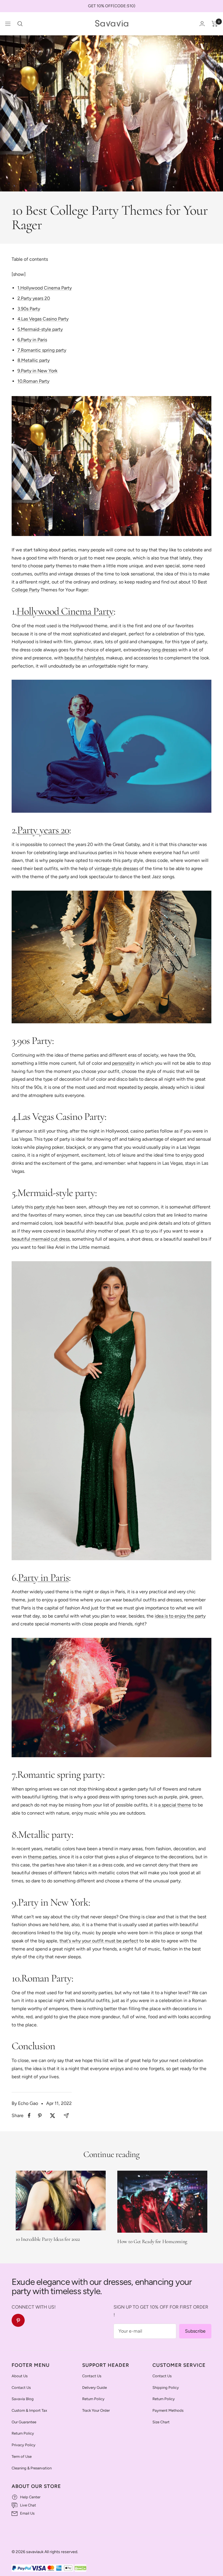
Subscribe (195, 2331)
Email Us (27, 2513)
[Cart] (215, 24)
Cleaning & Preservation (32, 2468)
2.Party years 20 (34, 298)
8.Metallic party (34, 360)
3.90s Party (29, 309)
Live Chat (28, 2505)
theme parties (42, 1857)
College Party (26, 590)
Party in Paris (43, 1577)
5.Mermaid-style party (40, 329)
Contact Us (21, 2388)
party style (45, 1207)
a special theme (175, 1805)
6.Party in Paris (32, 340)
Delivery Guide (95, 2388)
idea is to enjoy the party (180, 1616)
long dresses (164, 650)
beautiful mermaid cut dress (41, 1239)
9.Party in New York (37, 371)
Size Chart (161, 2422)
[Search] (20, 24)
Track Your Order (96, 2410)
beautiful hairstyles (84, 658)
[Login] (202, 24)
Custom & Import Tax (29, 2410)
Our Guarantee (24, 2422)
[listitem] (29, 2115)
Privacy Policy (24, 2445)
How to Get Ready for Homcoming (152, 2241)
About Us (20, 2376)
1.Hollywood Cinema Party (45, 288)
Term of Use (22, 2456)
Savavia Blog (23, 2399)
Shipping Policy (166, 2388)
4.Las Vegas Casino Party (43, 319)
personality (123, 1063)
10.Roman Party (33, 381)
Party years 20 (43, 830)
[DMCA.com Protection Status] (80, 2568)
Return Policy (23, 2433)
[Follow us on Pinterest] (18, 2320)
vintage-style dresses (116, 868)
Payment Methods (168, 2410)
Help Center (30, 2497)
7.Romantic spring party (42, 350)
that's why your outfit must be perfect (99, 1941)
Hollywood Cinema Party (65, 611)
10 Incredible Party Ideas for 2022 (48, 2239)
